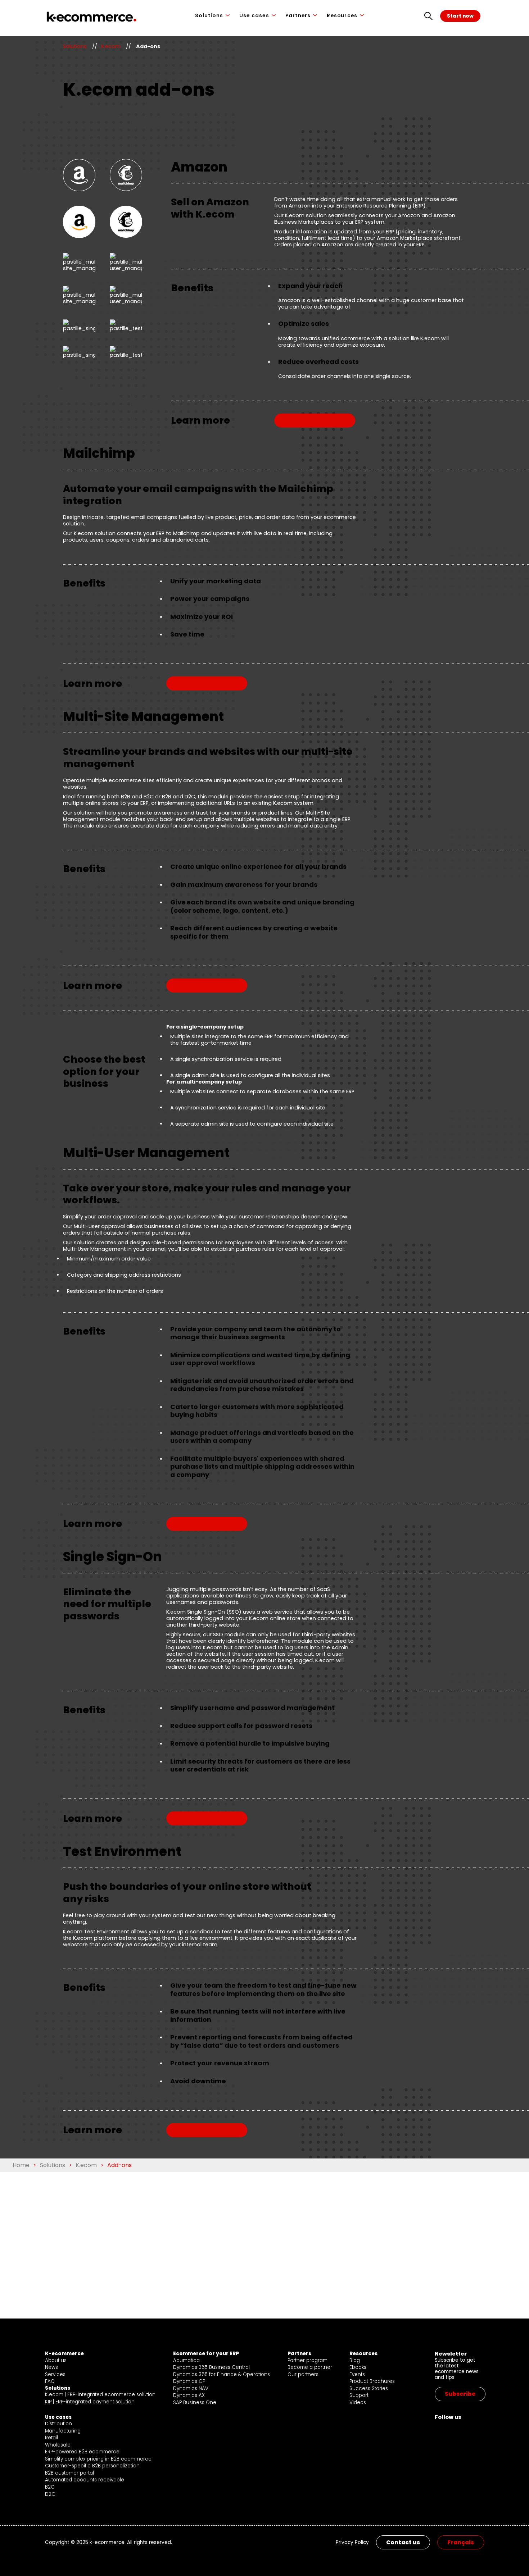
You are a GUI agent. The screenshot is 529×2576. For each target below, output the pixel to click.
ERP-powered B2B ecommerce (82, 2452)
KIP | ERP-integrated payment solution (90, 2402)
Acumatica (186, 2360)
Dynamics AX (189, 2395)
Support (359, 2395)
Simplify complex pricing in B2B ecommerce (98, 2459)
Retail (51, 2438)
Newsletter (451, 2354)
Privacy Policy (352, 2543)
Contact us (403, 2542)
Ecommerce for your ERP (206, 2354)
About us (56, 2360)
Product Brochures (372, 2381)
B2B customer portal (69, 2473)
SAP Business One (195, 2402)
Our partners (303, 2374)
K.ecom (111, 46)
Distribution (58, 2424)
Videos (358, 2402)
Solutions (209, 16)
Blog (355, 2360)
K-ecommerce (64, 2354)
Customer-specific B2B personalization (92, 2466)
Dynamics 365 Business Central (211, 2367)
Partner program (308, 2360)
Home (21, 2165)
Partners (298, 16)
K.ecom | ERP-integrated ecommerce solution (100, 2395)
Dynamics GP (189, 2381)
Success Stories (369, 2388)
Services (55, 2374)
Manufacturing (63, 2431)
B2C (50, 2487)
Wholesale (58, 2445)
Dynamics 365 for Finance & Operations (221, 2374)
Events (357, 2374)
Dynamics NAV (191, 2388)
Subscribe (460, 2394)
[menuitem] (461, 2542)
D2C (50, 2494)
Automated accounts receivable (85, 2480)
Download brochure (315, 421)
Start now (460, 16)
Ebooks (358, 2367)
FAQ (50, 2381)
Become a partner (310, 2367)
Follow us (448, 2417)
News (51, 2367)
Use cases (254, 16)
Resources (342, 16)
